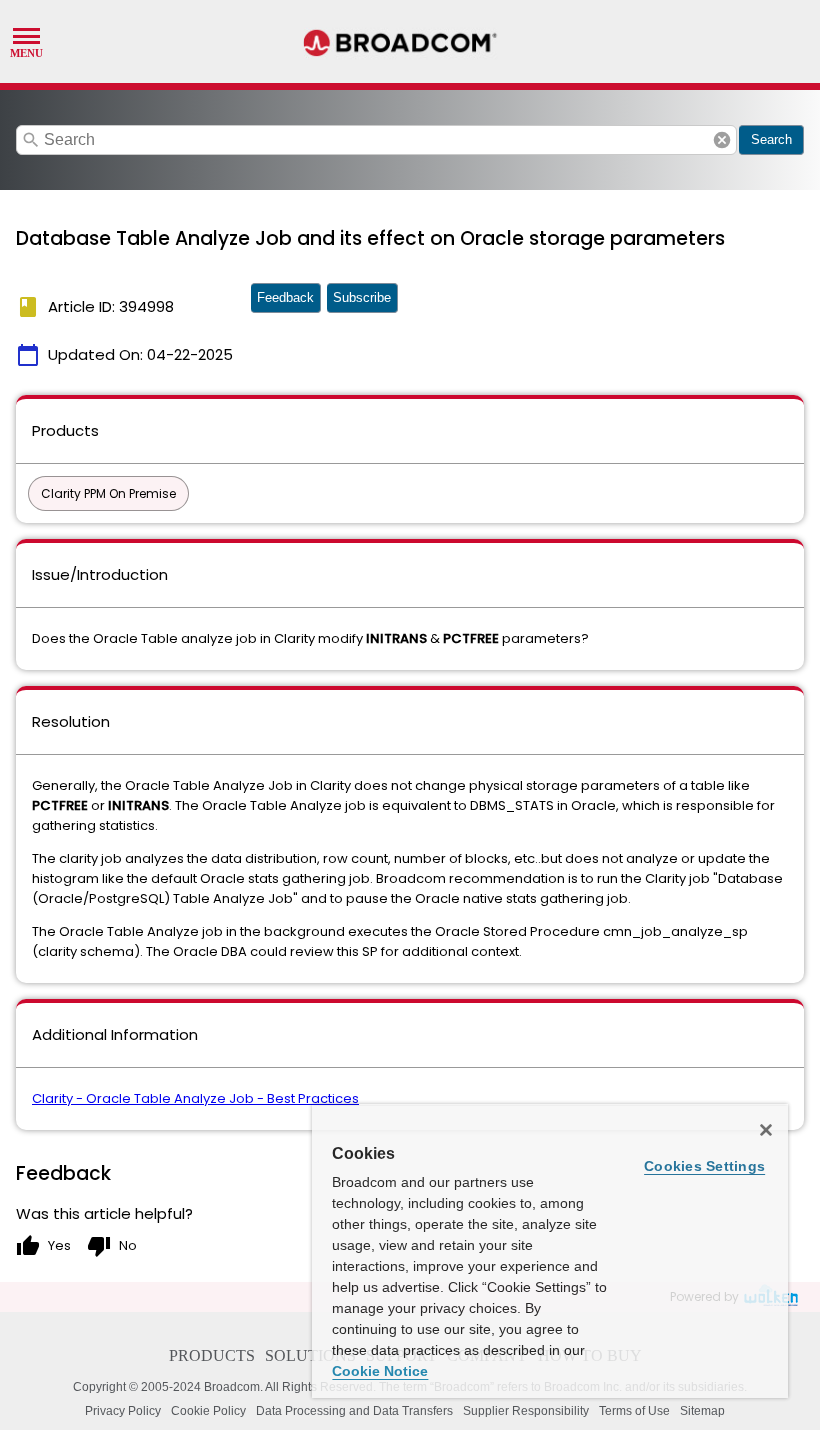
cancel (722, 140)
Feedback (285, 297)
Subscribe (362, 297)
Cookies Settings (704, 1166)
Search (771, 139)
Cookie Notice (380, 1371)
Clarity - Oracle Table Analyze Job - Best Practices (195, 1098)
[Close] (766, 1130)
